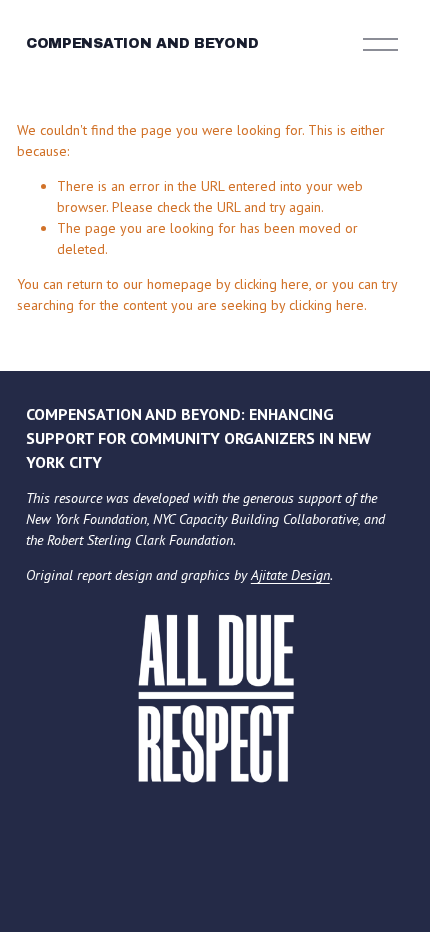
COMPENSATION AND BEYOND (142, 43)
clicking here (271, 284)
